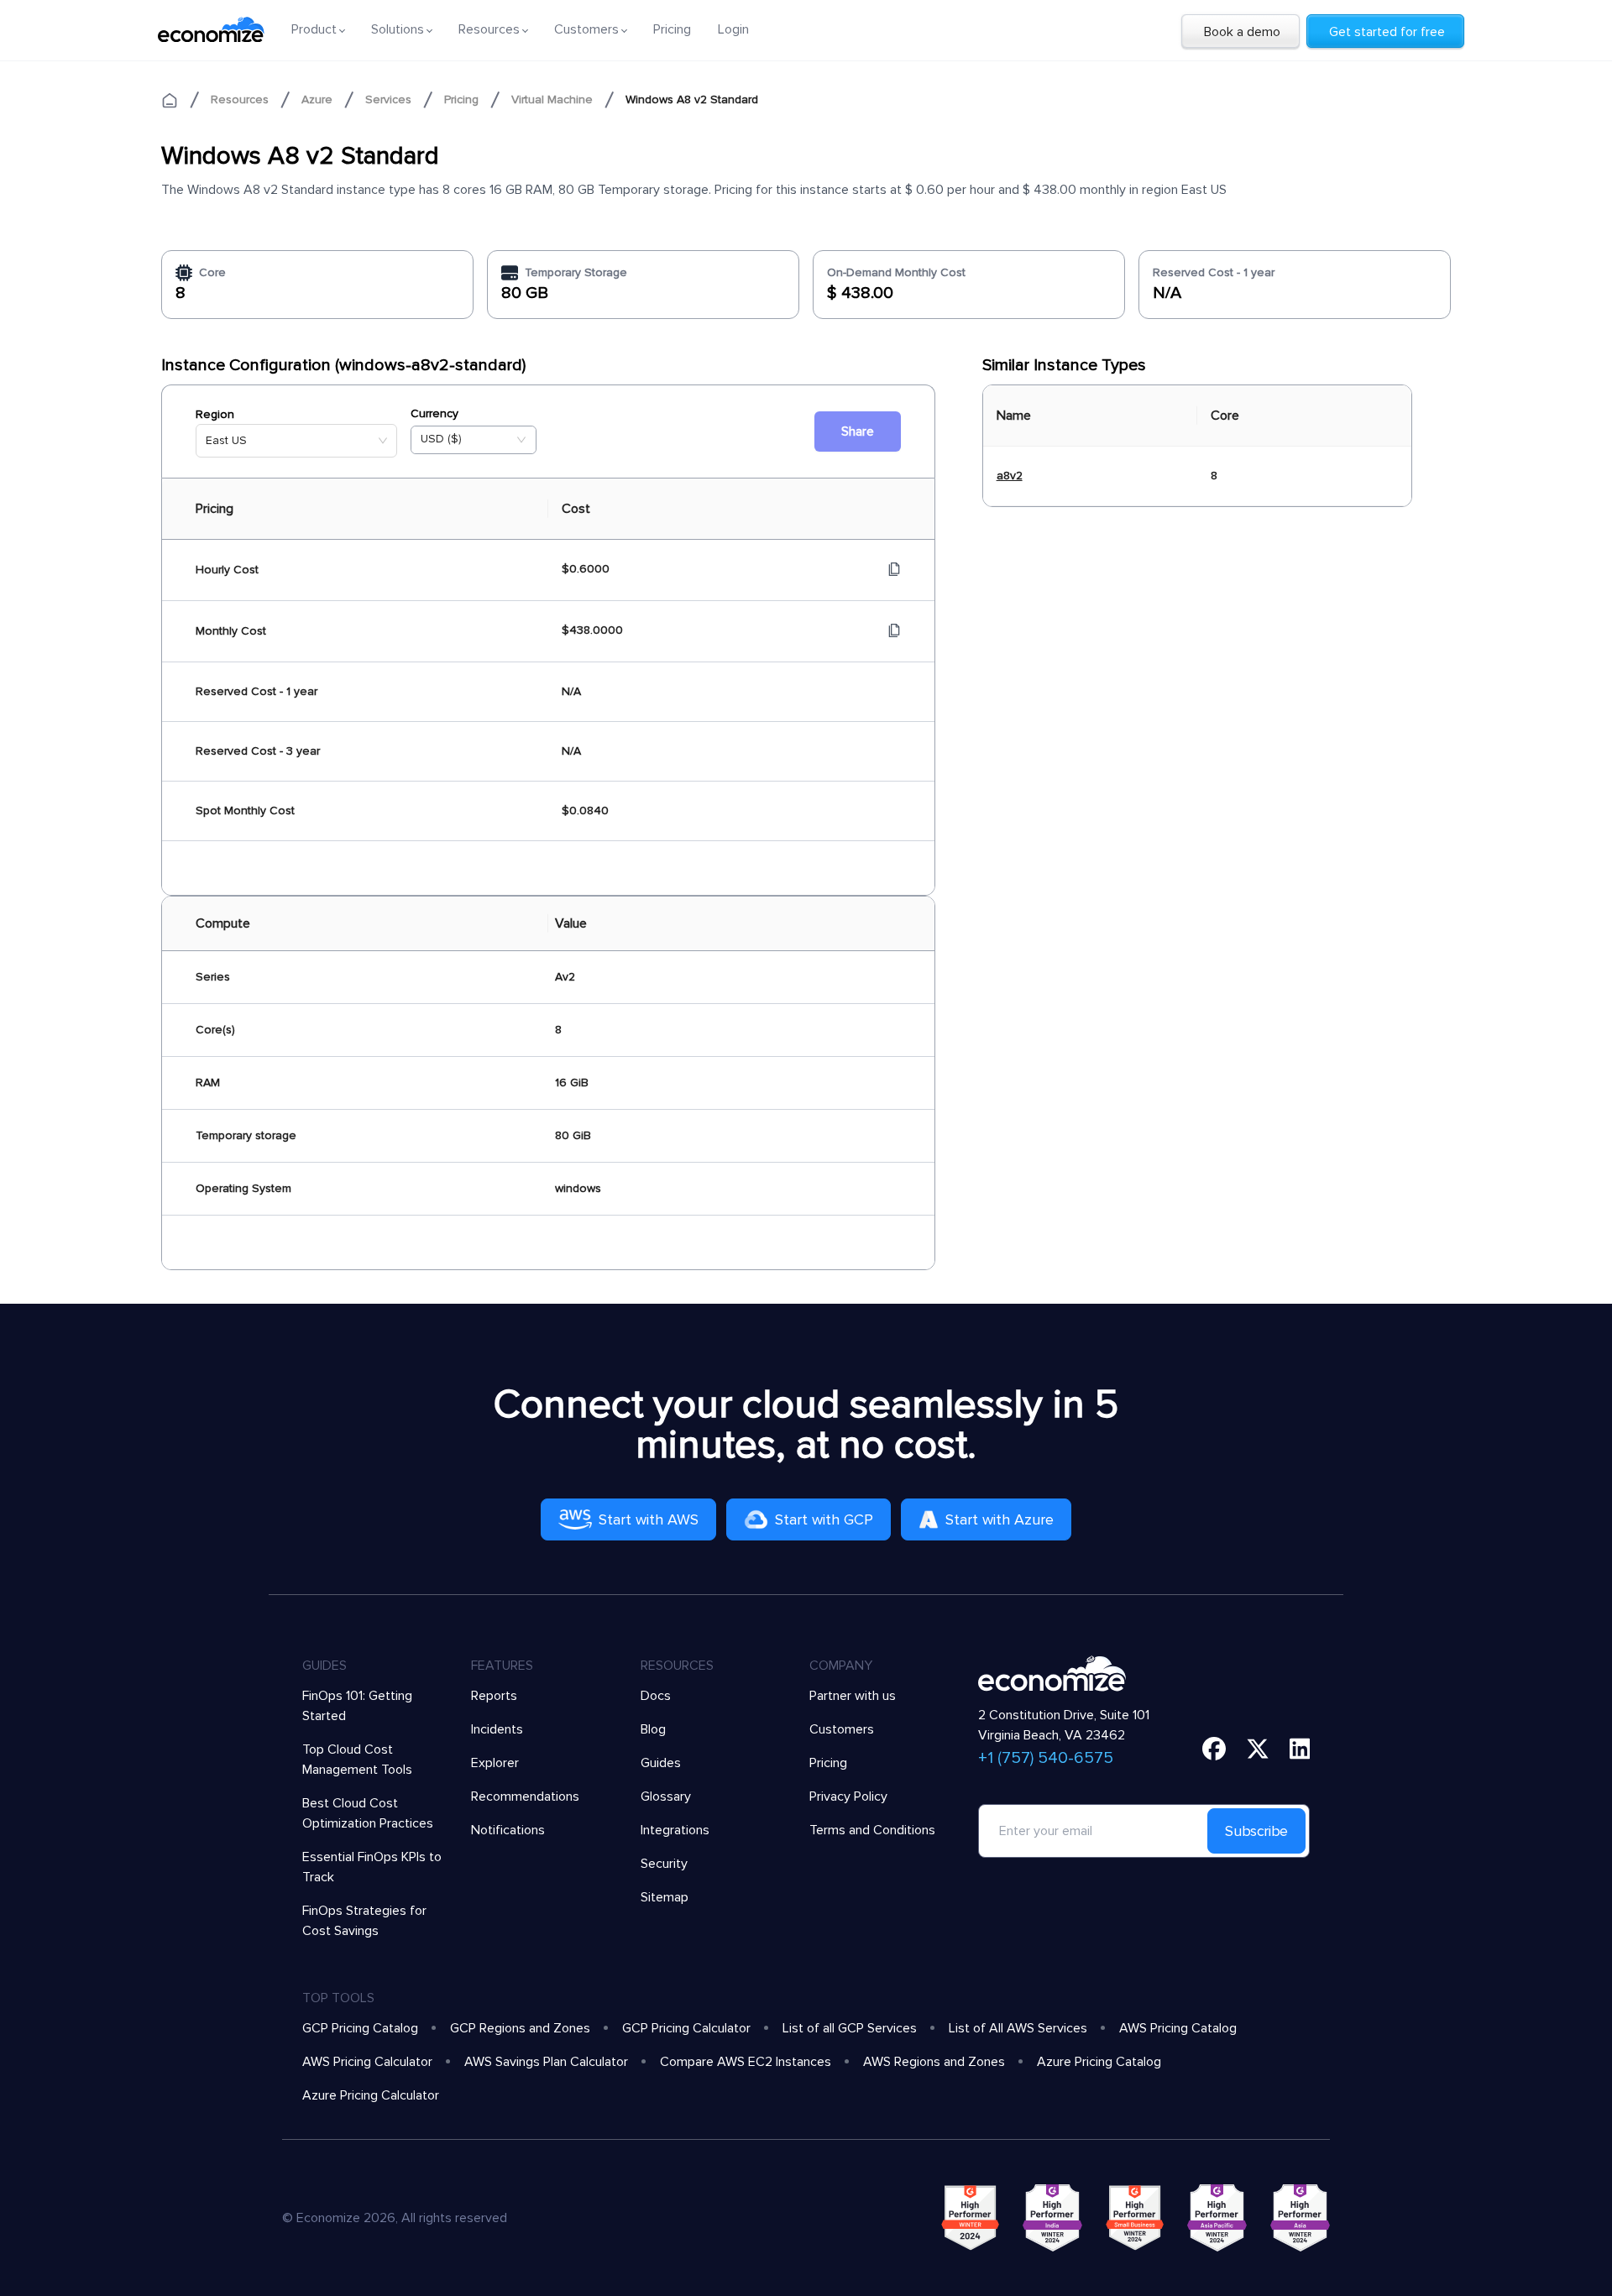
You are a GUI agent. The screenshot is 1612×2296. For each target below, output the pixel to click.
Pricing (672, 29)
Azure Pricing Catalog (1099, 2062)
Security (664, 1864)
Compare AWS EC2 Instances (746, 2062)
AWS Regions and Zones (934, 2062)
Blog (653, 1729)
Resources (240, 99)
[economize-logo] (211, 29)
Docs (656, 1696)
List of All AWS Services (1018, 2028)
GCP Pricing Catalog (360, 2028)
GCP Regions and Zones (520, 2028)
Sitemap (665, 1897)
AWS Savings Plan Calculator (546, 2062)
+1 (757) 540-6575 (1046, 1758)
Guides (661, 1763)
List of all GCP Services (850, 2028)
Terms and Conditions (872, 1830)
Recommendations (525, 1797)
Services (388, 99)
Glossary (666, 1797)
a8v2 (1010, 476)
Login (733, 29)
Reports (494, 1696)
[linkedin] (1300, 1749)
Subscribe (1256, 1831)
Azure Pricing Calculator (371, 2095)
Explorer (495, 1763)
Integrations (675, 1830)
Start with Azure (1000, 1519)
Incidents (497, 1729)
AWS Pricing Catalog (1178, 2028)
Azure (317, 99)
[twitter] (1258, 1749)
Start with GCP (824, 1519)
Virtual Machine (552, 99)
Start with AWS (649, 1519)
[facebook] (1214, 1749)
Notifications (508, 1830)
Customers (842, 1729)
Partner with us (853, 1696)
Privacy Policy (848, 1797)
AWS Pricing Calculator (367, 2062)
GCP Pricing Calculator (686, 2028)
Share (858, 431)
